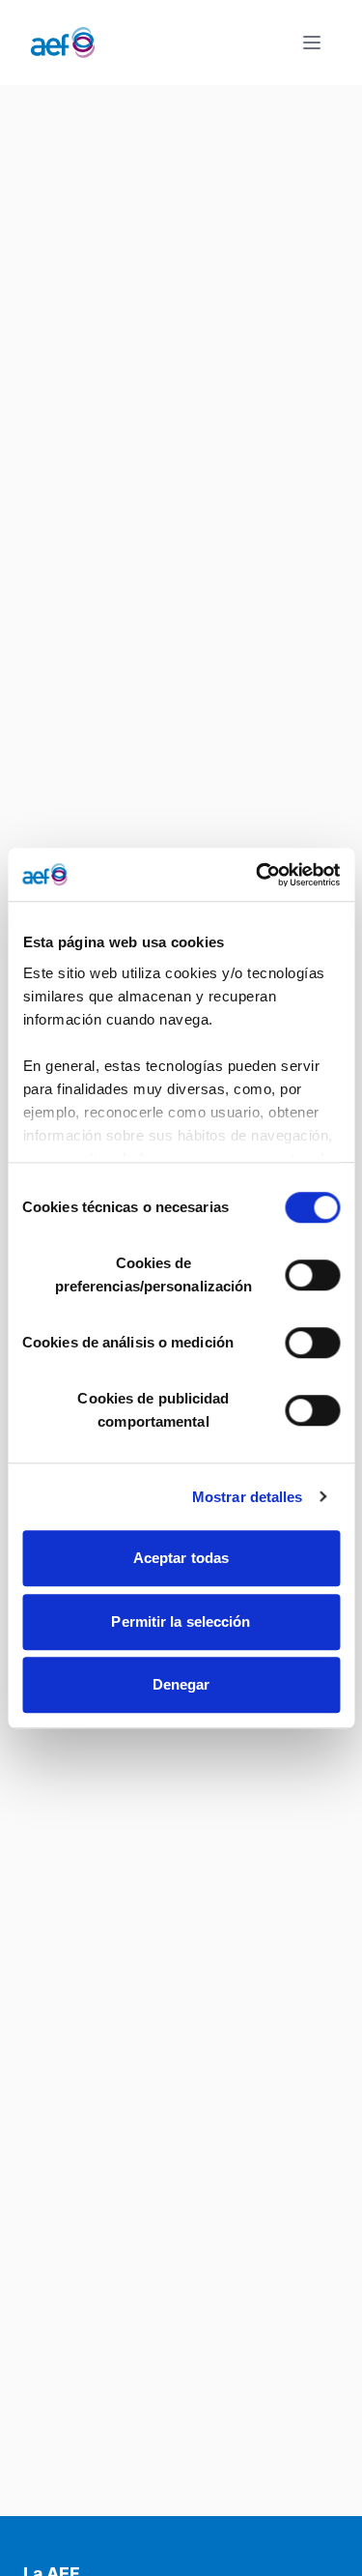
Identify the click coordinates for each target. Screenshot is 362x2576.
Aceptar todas (181, 1558)
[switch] (312, 1275)
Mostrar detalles (248, 1497)
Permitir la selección (181, 1621)
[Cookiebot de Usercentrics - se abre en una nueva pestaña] (258, 875)
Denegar (181, 1684)
